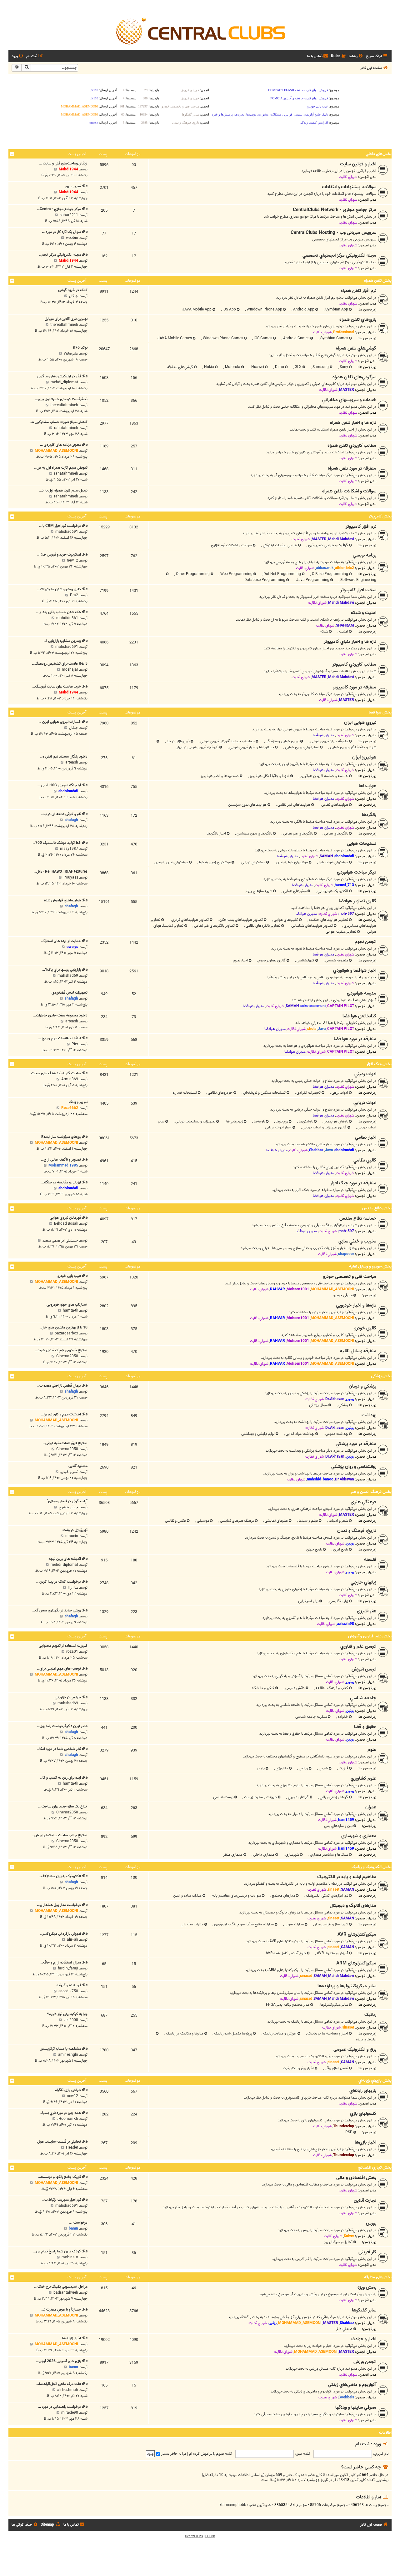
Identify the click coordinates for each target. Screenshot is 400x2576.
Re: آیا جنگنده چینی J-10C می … (62, 785)
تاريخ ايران (340, 1549)
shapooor (346, 1254)
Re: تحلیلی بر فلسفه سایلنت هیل (62, 2142)
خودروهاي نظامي (220, 1093)
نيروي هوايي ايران (360, 723)
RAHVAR (277, 1289)
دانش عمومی (295, 1688)
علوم (372, 1750)
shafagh (71, 820)
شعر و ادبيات (338, 1521)
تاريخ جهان (314, 1549)
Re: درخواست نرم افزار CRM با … (63, 526)
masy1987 (69, 849)
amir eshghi (68, 2055)
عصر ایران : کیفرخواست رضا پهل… (62, 1726)
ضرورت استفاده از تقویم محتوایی (63, 1646)
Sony (343, 367)
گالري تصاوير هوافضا (357, 901)
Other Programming (192, 574)
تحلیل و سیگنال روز (338, 2242)
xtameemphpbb (233, 2505)
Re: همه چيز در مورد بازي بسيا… (63, 2113)
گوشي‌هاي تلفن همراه (356, 348)
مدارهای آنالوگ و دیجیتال (353, 1906)
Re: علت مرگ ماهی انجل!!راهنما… (62, 2384)
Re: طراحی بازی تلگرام (71, 2090)
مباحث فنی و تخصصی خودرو (350, 1277)
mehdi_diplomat (64, 382)
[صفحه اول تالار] (200, 31)
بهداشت (369, 1415)
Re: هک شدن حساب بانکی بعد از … (62, 612)
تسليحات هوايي (362, 844)
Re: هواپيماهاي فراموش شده (66, 900)
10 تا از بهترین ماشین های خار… (63, 1327)
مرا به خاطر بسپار (173, 2454)
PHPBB (210, 2536)
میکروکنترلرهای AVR (357, 1934)
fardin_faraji (68, 1968)
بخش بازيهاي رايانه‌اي (375, 2081)
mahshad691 (67, 532)
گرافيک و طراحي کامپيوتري (328, 545)
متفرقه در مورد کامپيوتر (355, 687)
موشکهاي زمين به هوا (214, 862)
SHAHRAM (345, 625)
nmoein (72, 1536)
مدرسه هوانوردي (362, 993)
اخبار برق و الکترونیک (298, 2068)
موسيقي (202, 1521)
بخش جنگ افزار (379, 1064)
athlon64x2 (345, 568)
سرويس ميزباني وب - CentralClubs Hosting (333, 233)
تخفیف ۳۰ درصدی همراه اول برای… (61, 399)
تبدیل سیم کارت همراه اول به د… (63, 490)
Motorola (232, 367)
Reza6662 (70, 1108)
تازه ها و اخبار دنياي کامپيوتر (350, 642)
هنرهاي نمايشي (276, 1521)
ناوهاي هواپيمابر (336, 1121)
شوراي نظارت (348, 177)
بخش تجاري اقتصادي (375, 2168)
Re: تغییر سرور (76, 186)
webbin (72, 238)
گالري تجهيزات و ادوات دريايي (324, 1127)
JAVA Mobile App (197, 309)
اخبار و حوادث (364, 2339)
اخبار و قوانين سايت (358, 164)
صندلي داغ (344, 2329)
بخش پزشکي (381, 1376)
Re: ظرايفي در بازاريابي (71, 1697)
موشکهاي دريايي (253, 862)
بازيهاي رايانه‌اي (363, 2091)
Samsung (320, 367)
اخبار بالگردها (216, 833)
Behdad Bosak (66, 1224)
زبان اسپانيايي (308, 1601)
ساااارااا (73, 1588)
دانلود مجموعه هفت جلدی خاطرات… (60, 1015)
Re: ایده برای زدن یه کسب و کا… (64, 1778)
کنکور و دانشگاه (263, 1688)
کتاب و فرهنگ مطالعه (331, 1688)
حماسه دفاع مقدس (358, 1218)
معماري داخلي (263, 1855)
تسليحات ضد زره (185, 1093)
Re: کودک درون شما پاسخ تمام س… (60, 2251)
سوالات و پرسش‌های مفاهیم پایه (236, 1895)
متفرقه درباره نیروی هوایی (329, 741)
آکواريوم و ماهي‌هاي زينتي (352, 2385)
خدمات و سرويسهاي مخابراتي (349, 400)
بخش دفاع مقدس (377, 1208)
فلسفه (370, 1560)
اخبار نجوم (240, 960)
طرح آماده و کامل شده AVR (286, 1953)
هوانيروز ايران (364, 757)
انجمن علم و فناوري (358, 1646)
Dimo (279, 367)
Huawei (257, 367)
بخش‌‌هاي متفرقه (378, 2277)
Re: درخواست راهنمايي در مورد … (63, 2407)
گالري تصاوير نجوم (272, 960)
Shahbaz (316, 1150)
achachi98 (345, 1624)
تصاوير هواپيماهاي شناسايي (312, 926)
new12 (72, 560)
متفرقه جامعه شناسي (311, 1717)
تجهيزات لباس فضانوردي (70, 993)
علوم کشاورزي (363, 1778)
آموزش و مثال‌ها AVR (332, 1953)
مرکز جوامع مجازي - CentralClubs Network (335, 210)
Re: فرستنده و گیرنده (72, 1985)
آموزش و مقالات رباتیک (279, 2033)
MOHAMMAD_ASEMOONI (56, 451)
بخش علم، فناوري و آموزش (370, 1636)
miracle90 (70, 2413)
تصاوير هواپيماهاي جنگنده (328, 920)
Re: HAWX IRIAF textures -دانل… (60, 872)
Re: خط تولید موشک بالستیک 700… (60, 843)
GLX (298, 367)
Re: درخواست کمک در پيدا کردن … (62, 1582)
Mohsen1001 (298, 1289)
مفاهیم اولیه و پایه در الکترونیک (347, 1877)
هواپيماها (367, 786)
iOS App (229, 309)
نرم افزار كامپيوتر (361, 527)
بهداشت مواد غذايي (300, 1434)
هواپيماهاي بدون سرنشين (247, 805)
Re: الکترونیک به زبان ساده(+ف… (63, 1876)
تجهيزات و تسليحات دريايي (195, 1121)
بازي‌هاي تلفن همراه (358, 320)
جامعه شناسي (363, 1698)
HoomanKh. (68, 2119)
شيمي (323, 1768)
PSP (349, 2132)
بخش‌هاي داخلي (379, 154)
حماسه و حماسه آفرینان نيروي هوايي (227, 741)
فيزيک (343, 1768)
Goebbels (346, 2397)
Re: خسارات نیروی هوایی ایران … (63, 722)
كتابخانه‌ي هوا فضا (359, 1016)
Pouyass (71, 877)
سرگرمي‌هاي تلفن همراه (354, 377)
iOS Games (262, 338)
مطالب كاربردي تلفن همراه (352, 446)
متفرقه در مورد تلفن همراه (352, 468)
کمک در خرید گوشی (73, 290)
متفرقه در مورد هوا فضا (355, 1039)
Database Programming (265, 580)
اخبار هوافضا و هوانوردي (355, 970)
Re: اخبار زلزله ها (75, 2338)
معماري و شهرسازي (359, 1836)
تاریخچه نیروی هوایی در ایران (197, 747)
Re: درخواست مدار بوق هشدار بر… (62, 1905)
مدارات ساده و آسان (187, 1895)
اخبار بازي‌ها (365, 2142)
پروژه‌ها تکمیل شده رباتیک (233, 2033)
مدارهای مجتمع (283, 1895)
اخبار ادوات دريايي (278, 1127)
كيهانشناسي (305, 960)
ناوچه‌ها (259, 1121)
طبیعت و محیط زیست (260, 1797)
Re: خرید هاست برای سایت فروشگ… (60, 686)
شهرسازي (292, 1855)
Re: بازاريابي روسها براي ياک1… (65, 970)
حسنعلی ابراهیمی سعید (60, 1240)
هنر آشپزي (367, 1611)
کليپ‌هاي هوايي (285, 920)
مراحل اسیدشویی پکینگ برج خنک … (61, 2287)
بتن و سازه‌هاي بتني (338, 1826)
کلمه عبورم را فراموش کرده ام (211, 2454)
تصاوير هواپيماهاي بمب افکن (241, 920)
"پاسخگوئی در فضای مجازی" (67, 1501)
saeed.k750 (68, 1991)
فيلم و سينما (308, 1521)
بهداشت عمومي (336, 1434)
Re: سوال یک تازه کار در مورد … (65, 232)
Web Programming (236, 574)
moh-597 (346, 914)
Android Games (296, 338)
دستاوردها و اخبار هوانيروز (220, 776)
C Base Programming (330, 574)
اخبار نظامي (366, 1137)
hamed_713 (344, 885)
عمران (371, 1807)
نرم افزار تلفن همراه (358, 291)
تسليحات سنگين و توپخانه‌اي (264, 1093)
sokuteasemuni (313, 1006)
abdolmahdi (68, 791)
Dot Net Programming (282, 574)
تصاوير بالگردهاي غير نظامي (214, 926)
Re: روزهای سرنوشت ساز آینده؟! (64, 1137)
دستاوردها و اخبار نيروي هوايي (251, 747)
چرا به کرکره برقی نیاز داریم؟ (67, 2014)
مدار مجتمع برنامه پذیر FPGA (288, 2005)
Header (72, 2148)
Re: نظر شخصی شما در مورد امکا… (62, 1749)
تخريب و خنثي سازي (357, 1241)
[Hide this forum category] (12, 154)
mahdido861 (67, 618)
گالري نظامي (365, 1160)
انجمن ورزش (365, 2362)
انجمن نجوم (365, 942)
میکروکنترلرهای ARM (356, 1963)
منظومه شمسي (336, 960)
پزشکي (343, 1405)
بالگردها (369, 815)
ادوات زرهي (339, 1093)
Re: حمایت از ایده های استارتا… (64, 941)
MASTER (347, 390)
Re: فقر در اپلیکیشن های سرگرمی (62, 376)
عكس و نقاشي (175, 1521)
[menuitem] (356, 56)
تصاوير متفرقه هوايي (341, 932)
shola (312, 1029)
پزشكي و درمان (362, 1386)
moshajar (70, 670)
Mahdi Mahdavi (341, 539)
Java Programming (312, 580)
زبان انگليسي (338, 1601)
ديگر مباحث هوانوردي (357, 872)
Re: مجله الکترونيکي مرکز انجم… (63, 255)
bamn (73, 2228)
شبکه (324, 631)
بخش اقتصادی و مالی (356, 2178)
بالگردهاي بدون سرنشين (254, 833)
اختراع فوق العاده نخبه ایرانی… (65, 1443)
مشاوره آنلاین (78, 1466)
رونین (350, 1399)
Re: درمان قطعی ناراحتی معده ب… (62, 1386)
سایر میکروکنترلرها (334, 2005)
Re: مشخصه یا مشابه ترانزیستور (64, 2049)
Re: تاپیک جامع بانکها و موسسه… (63, 2177)
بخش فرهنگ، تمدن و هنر (371, 1492)
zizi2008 (71, 2020)
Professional (344, 332)
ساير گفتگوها (364, 2310)
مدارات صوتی (294, 1924)
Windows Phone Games (222, 338)
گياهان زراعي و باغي (333, 1797)
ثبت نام (362, 2444)
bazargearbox (66, 1333)
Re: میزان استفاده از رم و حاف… (64, 1962)
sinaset (333, 1890)
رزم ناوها (281, 1121)
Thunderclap (344, 2126)
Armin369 (70, 1079)
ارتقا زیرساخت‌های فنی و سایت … (63, 163)
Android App (303, 309)
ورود (377, 2444)
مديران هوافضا (323, 735)
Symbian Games (334, 338)
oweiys (72, 947)
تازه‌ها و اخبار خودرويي (356, 1305)
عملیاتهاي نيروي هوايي (302, 747)
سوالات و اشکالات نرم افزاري (231, 545)
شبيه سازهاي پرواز (259, 891)
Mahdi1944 (68, 169)
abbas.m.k (325, 568)
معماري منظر (233, 1855)
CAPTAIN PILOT (341, 1006)
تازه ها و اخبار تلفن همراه (353, 423)
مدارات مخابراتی (192, 1924)
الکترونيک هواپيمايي (332, 891)
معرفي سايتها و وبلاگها (356, 2407)
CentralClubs (194, 2536)
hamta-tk (70, 1311)
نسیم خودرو (69, 1472)
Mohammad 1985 (63, 1165)
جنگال (74, 296)
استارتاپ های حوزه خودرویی (67, 1305)
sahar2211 (69, 215)
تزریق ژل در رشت (75, 1530)
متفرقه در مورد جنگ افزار (353, 1183)
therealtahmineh (64, 325)
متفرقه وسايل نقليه (358, 1351)
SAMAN (326, 856)
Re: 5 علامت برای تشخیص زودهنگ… (60, 664)
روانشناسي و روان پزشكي (354, 1467)
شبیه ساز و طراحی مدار (331, 1924)
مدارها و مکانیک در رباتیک (184, 2033)
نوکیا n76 (80, 348)
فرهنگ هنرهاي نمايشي (237, 1521)
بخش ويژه (367, 2287)
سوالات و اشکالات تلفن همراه (349, 491)
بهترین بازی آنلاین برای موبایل (66, 319)
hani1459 (346, 1820)
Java (322, 1029)
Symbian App (336, 309)
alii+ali (72, 1940)
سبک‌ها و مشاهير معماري (329, 1855)
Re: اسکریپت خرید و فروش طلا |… (62, 555)
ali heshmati (68, 2390)
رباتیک (370, 2015)
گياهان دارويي (298, 1797)
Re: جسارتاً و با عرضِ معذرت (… (64, 2309)
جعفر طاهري (68, 1507)
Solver (349, 2236)
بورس (371, 2223)
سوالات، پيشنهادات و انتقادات (349, 187)
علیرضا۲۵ (71, 353)
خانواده (342, 1717)
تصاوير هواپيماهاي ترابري (190, 920)
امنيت (343, 631)
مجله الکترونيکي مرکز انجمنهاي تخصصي (339, 255)
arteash (72, 762)
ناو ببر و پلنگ (78, 1102)
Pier (75, 1044)
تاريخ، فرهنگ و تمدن (357, 1531)
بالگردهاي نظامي (336, 833)
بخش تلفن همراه (378, 281)
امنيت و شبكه (363, 613)
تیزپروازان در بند (178, 741)
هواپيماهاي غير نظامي (293, 805)
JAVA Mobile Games (175, 338)
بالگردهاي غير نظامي (298, 833)
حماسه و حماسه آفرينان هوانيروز (324, 776)
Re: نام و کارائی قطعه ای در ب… (64, 814)
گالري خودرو (365, 1328)
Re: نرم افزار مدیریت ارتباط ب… (65, 2200)
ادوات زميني (365, 1074)
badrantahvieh (66, 2293)
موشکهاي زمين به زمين (171, 862)
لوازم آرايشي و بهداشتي (258, 1434)
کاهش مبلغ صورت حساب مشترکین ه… (58, 422)
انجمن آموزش (364, 1669)
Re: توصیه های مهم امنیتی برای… (62, 1669)
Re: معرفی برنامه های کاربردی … (64, 445)
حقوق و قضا (365, 1727)
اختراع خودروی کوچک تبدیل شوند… (61, 1350)
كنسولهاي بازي (363, 2114)
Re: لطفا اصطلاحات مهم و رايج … (63, 1038)
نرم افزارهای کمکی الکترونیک (327, 1895)
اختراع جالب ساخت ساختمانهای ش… (60, 1835)
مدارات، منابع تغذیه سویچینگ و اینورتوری (243, 1924)
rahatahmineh (66, 428)
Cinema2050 (67, 1356)
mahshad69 (68, 976)
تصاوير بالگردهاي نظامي (262, 926)
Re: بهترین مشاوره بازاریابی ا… (65, 641)
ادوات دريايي (365, 1103)
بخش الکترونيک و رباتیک (372, 1867)
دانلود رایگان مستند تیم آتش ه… (64, 756)
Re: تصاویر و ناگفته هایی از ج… (64, 1159)
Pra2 (74, 595)
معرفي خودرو (343, 1295)
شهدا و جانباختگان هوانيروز (269, 776)
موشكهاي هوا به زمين (292, 862)
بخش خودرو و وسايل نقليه (370, 1266)
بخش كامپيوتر (380, 516)
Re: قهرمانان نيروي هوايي (69, 1218)
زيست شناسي (223, 1797)
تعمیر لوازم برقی (336, 2068)
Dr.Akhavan (335, 1399)
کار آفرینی (367, 2252)
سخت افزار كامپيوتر (358, 590)
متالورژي (281, 1768)
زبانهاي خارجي (363, 1582)
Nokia (209, 367)
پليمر (261, 1768)
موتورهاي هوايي (294, 891)
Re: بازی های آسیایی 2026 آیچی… (62, 2361)
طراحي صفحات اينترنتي (280, 545)
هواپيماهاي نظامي (334, 805)
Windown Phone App (264, 309)
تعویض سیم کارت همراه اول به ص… (61, 468)
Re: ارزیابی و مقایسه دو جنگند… (64, 1182)
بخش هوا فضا (380, 712)
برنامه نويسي (365, 555)
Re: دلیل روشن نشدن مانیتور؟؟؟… (62, 589)
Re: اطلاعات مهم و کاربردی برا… (64, 1414)
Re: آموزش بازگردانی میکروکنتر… (64, 1934)
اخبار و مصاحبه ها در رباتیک (327, 2033)
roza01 (72, 1652)
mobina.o (70, 2257)
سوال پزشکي (318, 1405)
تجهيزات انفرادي (308, 1093)
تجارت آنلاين (365, 2200)
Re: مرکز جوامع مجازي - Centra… (62, 209)
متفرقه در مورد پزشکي (356, 1444)
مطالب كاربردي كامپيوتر (354, 664)
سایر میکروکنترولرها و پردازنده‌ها (347, 1986)
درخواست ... (78, 2223)
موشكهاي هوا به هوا (333, 862)
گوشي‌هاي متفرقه (180, 367)
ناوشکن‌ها (305, 1121)
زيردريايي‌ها (234, 1121)
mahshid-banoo (320, 1479)
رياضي (303, 1768)
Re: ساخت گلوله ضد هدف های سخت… (58, 1073)
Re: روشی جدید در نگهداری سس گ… (60, 1610)
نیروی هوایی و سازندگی (282, 741)
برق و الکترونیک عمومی (355, 2049)
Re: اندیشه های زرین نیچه (68, 1559)
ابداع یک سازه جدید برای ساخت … (63, 1806)
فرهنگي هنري (363, 1502)
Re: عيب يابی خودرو (72, 1276)
